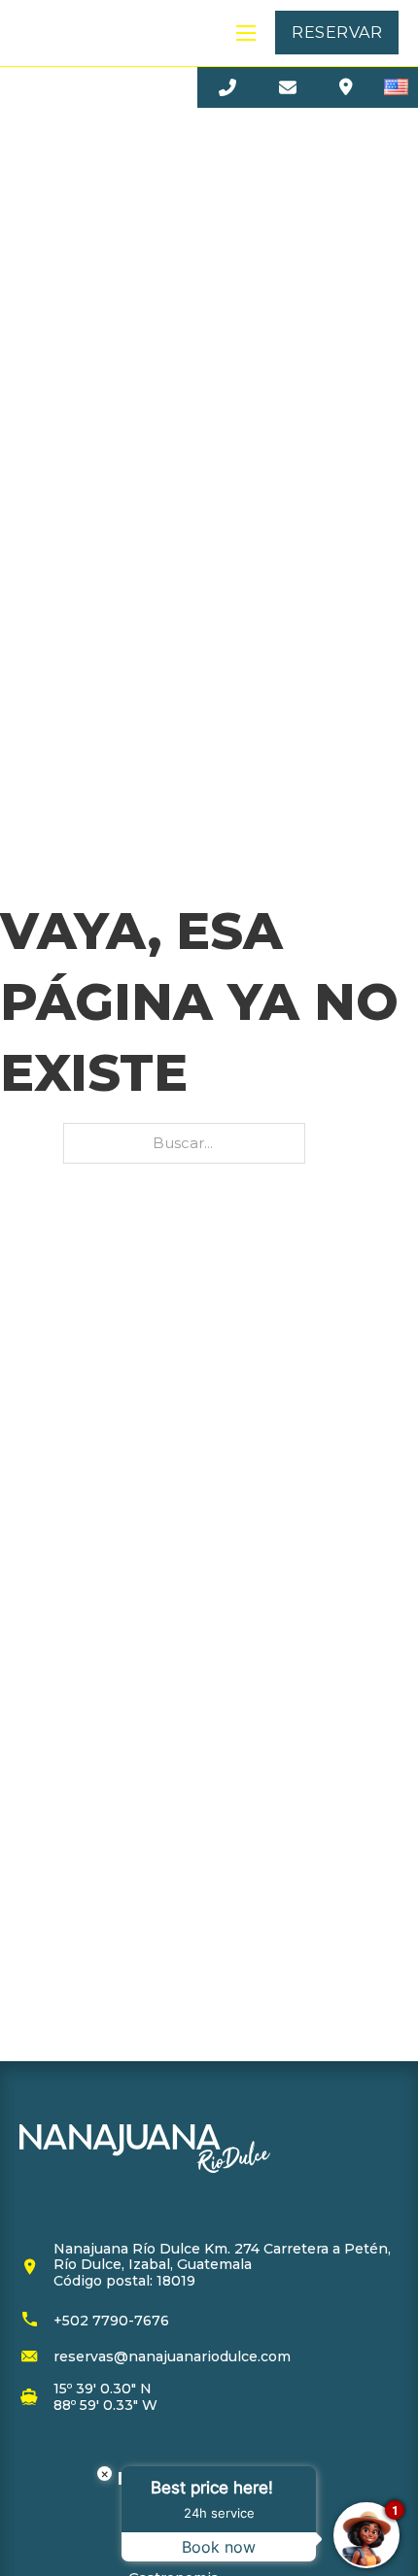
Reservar (337, 33)
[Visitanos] (346, 87)
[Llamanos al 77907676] (227, 87)
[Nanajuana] (76, 33)
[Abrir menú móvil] (246, 33)
